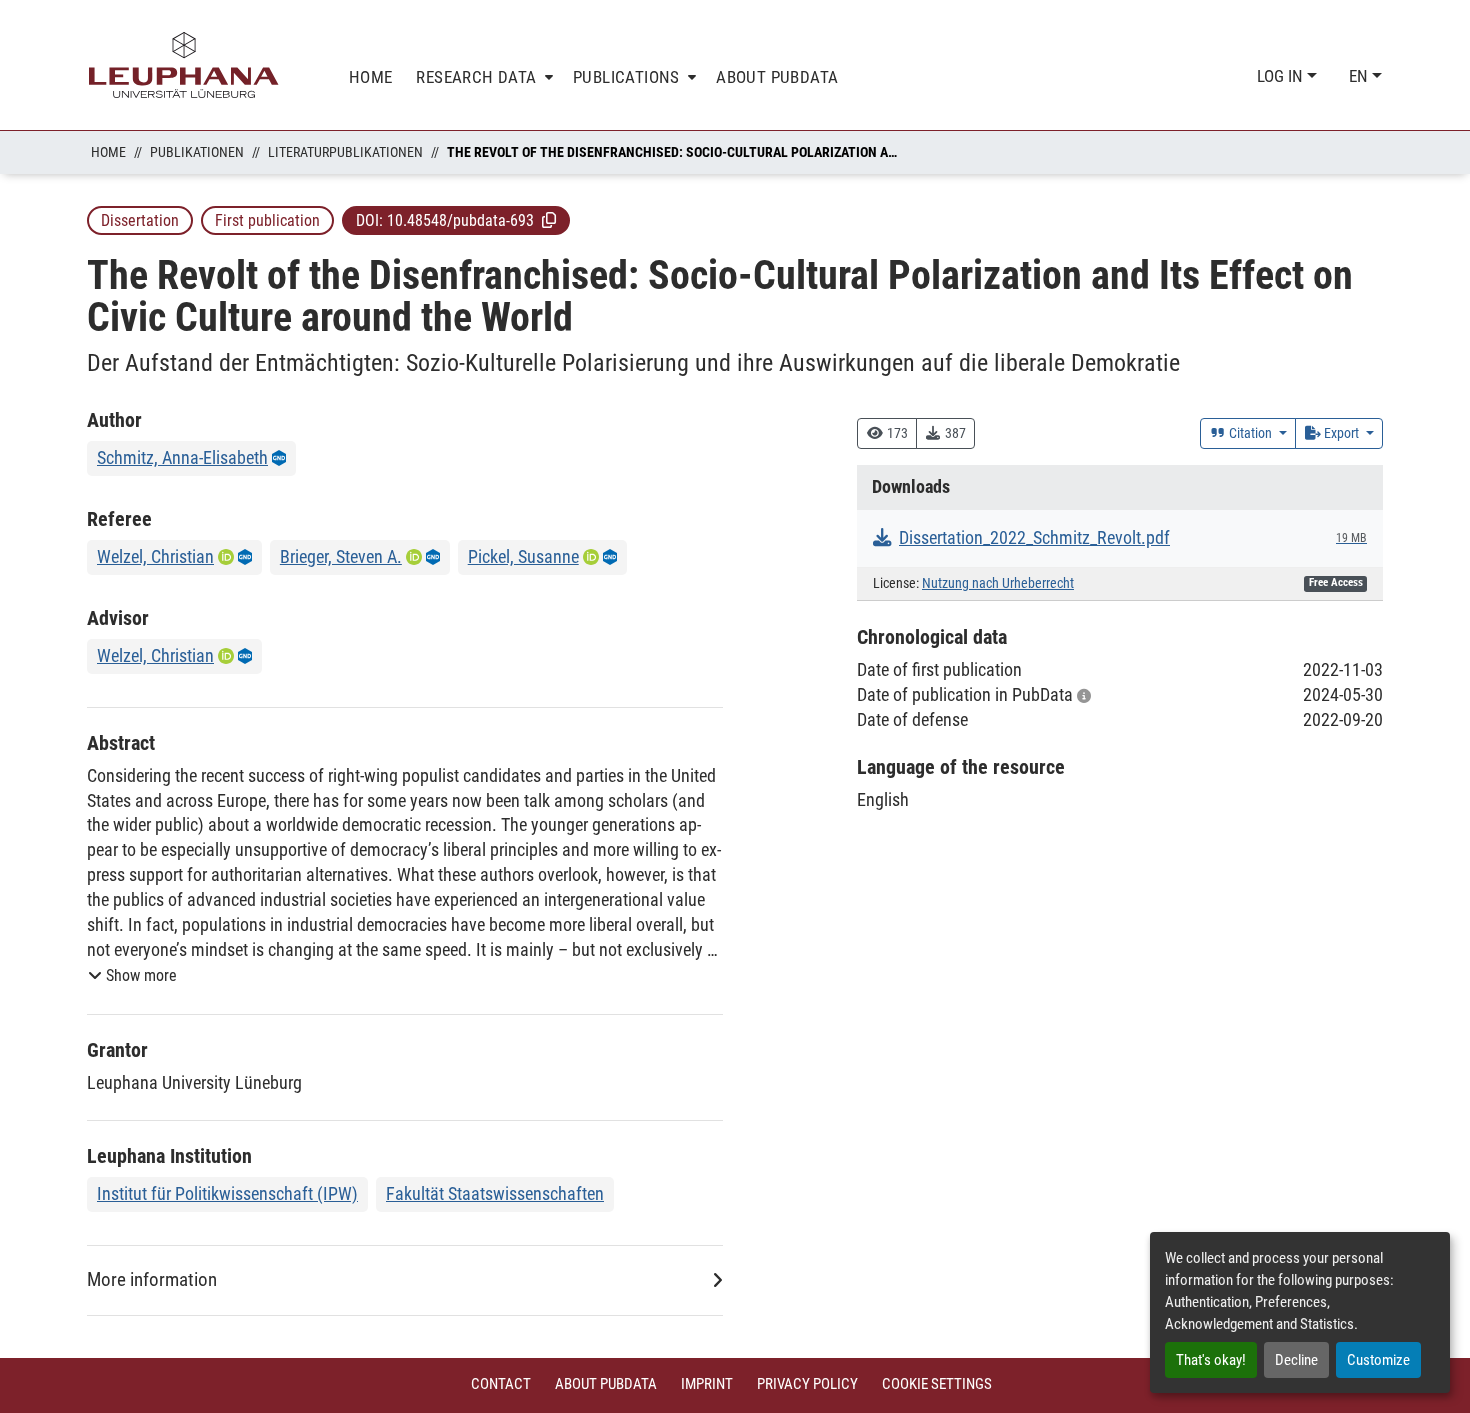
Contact (501, 1384)
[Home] (184, 65)
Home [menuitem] (371, 77)
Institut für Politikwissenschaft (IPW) (227, 1193)
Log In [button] (1282, 76)
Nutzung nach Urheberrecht (998, 583)
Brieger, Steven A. (341, 556)
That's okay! (1211, 1360)
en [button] (1360, 76)
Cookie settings (937, 1384)
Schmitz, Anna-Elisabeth (182, 457)
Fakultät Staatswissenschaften (495, 1193)
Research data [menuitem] (476, 77)
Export (1341, 433)
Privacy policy (807, 1384)
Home (108, 152)
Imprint (707, 1384)
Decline (1296, 1360)
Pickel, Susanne (523, 556)
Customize (1378, 1360)
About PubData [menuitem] (777, 77)
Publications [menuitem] (626, 77)
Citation (1250, 433)
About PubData (606, 1384)
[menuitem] (482, 77)
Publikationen (197, 152)
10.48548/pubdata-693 (460, 220)
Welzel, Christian (155, 556)
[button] (549, 220)
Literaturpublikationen (345, 152)
